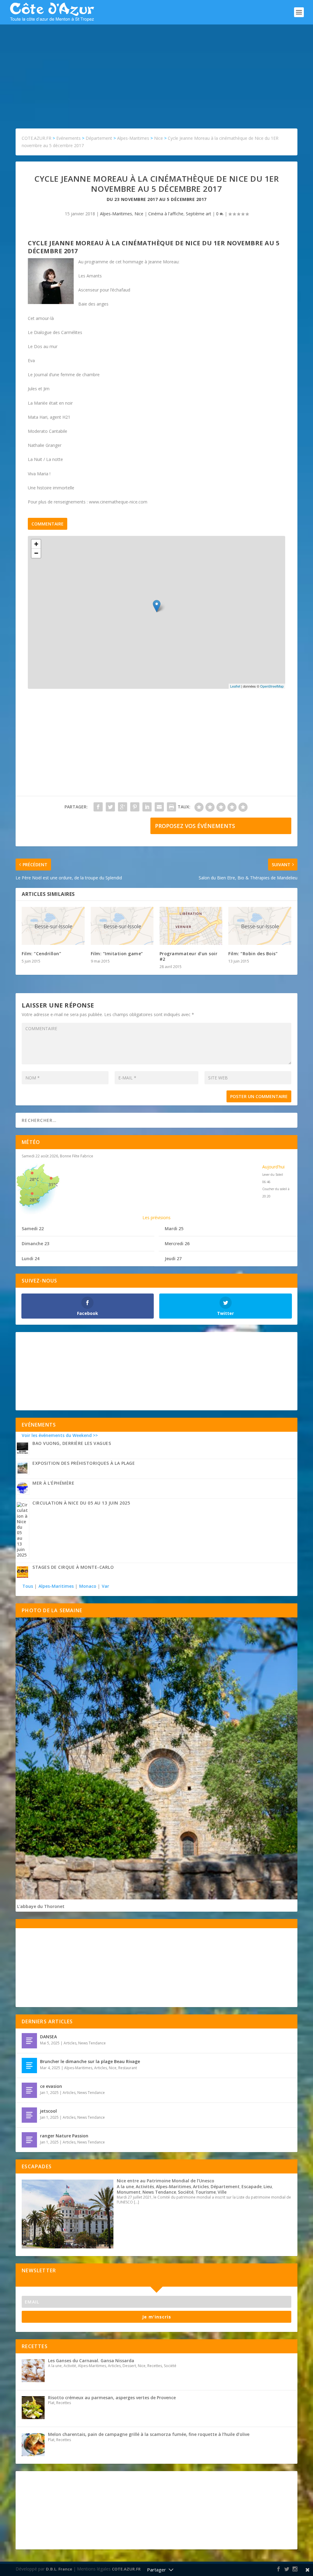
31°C (53, 1184)
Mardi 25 (174, 1229)
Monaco (88, 1586)
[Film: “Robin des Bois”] (260, 926)
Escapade (252, 2186)
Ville (222, 2192)
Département (225, 2186)
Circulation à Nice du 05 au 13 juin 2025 (81, 1503)
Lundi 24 (31, 1258)
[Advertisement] (156, 70)
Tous (28, 1586)
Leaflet (235, 686)
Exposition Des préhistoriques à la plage (84, 1463)
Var (105, 1586)
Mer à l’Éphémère (53, 1483)
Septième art (199, 214)
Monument (129, 2192)
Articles (70, 2043)
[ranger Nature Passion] (29, 2140)
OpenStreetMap (272, 686)
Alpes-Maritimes (116, 214)
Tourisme (206, 2192)
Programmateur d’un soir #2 (189, 956)
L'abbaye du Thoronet (41, 1906)
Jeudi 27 (173, 1258)
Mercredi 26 (177, 1243)
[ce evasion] (29, 2090)
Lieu (268, 2186)
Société (186, 2192)
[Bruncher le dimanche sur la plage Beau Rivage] (29, 2066)
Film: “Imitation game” (117, 954)
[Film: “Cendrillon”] (53, 926)
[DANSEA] (29, 2041)
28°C (34, 1179)
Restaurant (128, 2068)
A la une (125, 2186)
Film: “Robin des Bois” (253, 954)
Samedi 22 (33, 1229)
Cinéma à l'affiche (166, 214)
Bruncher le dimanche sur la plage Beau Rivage (90, 2061)
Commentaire (48, 524)
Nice (139, 214)
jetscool (48, 2111)
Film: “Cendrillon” (41, 954)
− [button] (36, 553)
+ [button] (36, 544)
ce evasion (51, 2086)
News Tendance (92, 2043)
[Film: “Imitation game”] (122, 926)
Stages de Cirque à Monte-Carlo (73, 1567)
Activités (145, 2186)
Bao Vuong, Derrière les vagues (72, 1443)
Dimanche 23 (35, 1243)
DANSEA (48, 2037)
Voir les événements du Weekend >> (60, 1435)
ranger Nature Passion (64, 2136)
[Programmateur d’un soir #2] (191, 926)
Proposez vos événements (195, 826)
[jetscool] (29, 2115)
